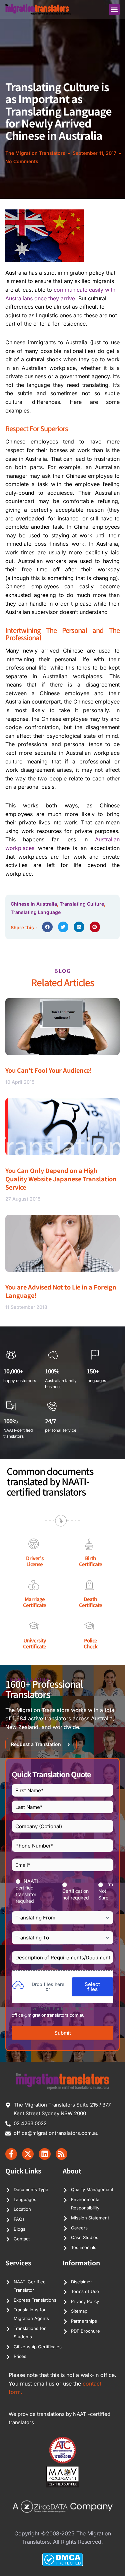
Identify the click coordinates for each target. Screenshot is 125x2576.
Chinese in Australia (34, 904)
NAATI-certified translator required (28, 1891)
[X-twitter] (28, 2154)
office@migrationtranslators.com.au (48, 2015)
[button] (114, 9)
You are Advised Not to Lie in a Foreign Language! (61, 1291)
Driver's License (35, 1561)
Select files (92, 1987)
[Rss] (61, 2154)
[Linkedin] (44, 2154)
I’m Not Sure (106, 1891)
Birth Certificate (90, 1561)
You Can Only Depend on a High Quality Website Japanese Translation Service (61, 1179)
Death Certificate (90, 1602)
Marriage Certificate (34, 1602)
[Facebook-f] (11, 2154)
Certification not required (76, 1894)
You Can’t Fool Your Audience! (49, 1070)
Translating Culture (82, 904)
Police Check (90, 1643)
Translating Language (36, 912)
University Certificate (34, 1643)
